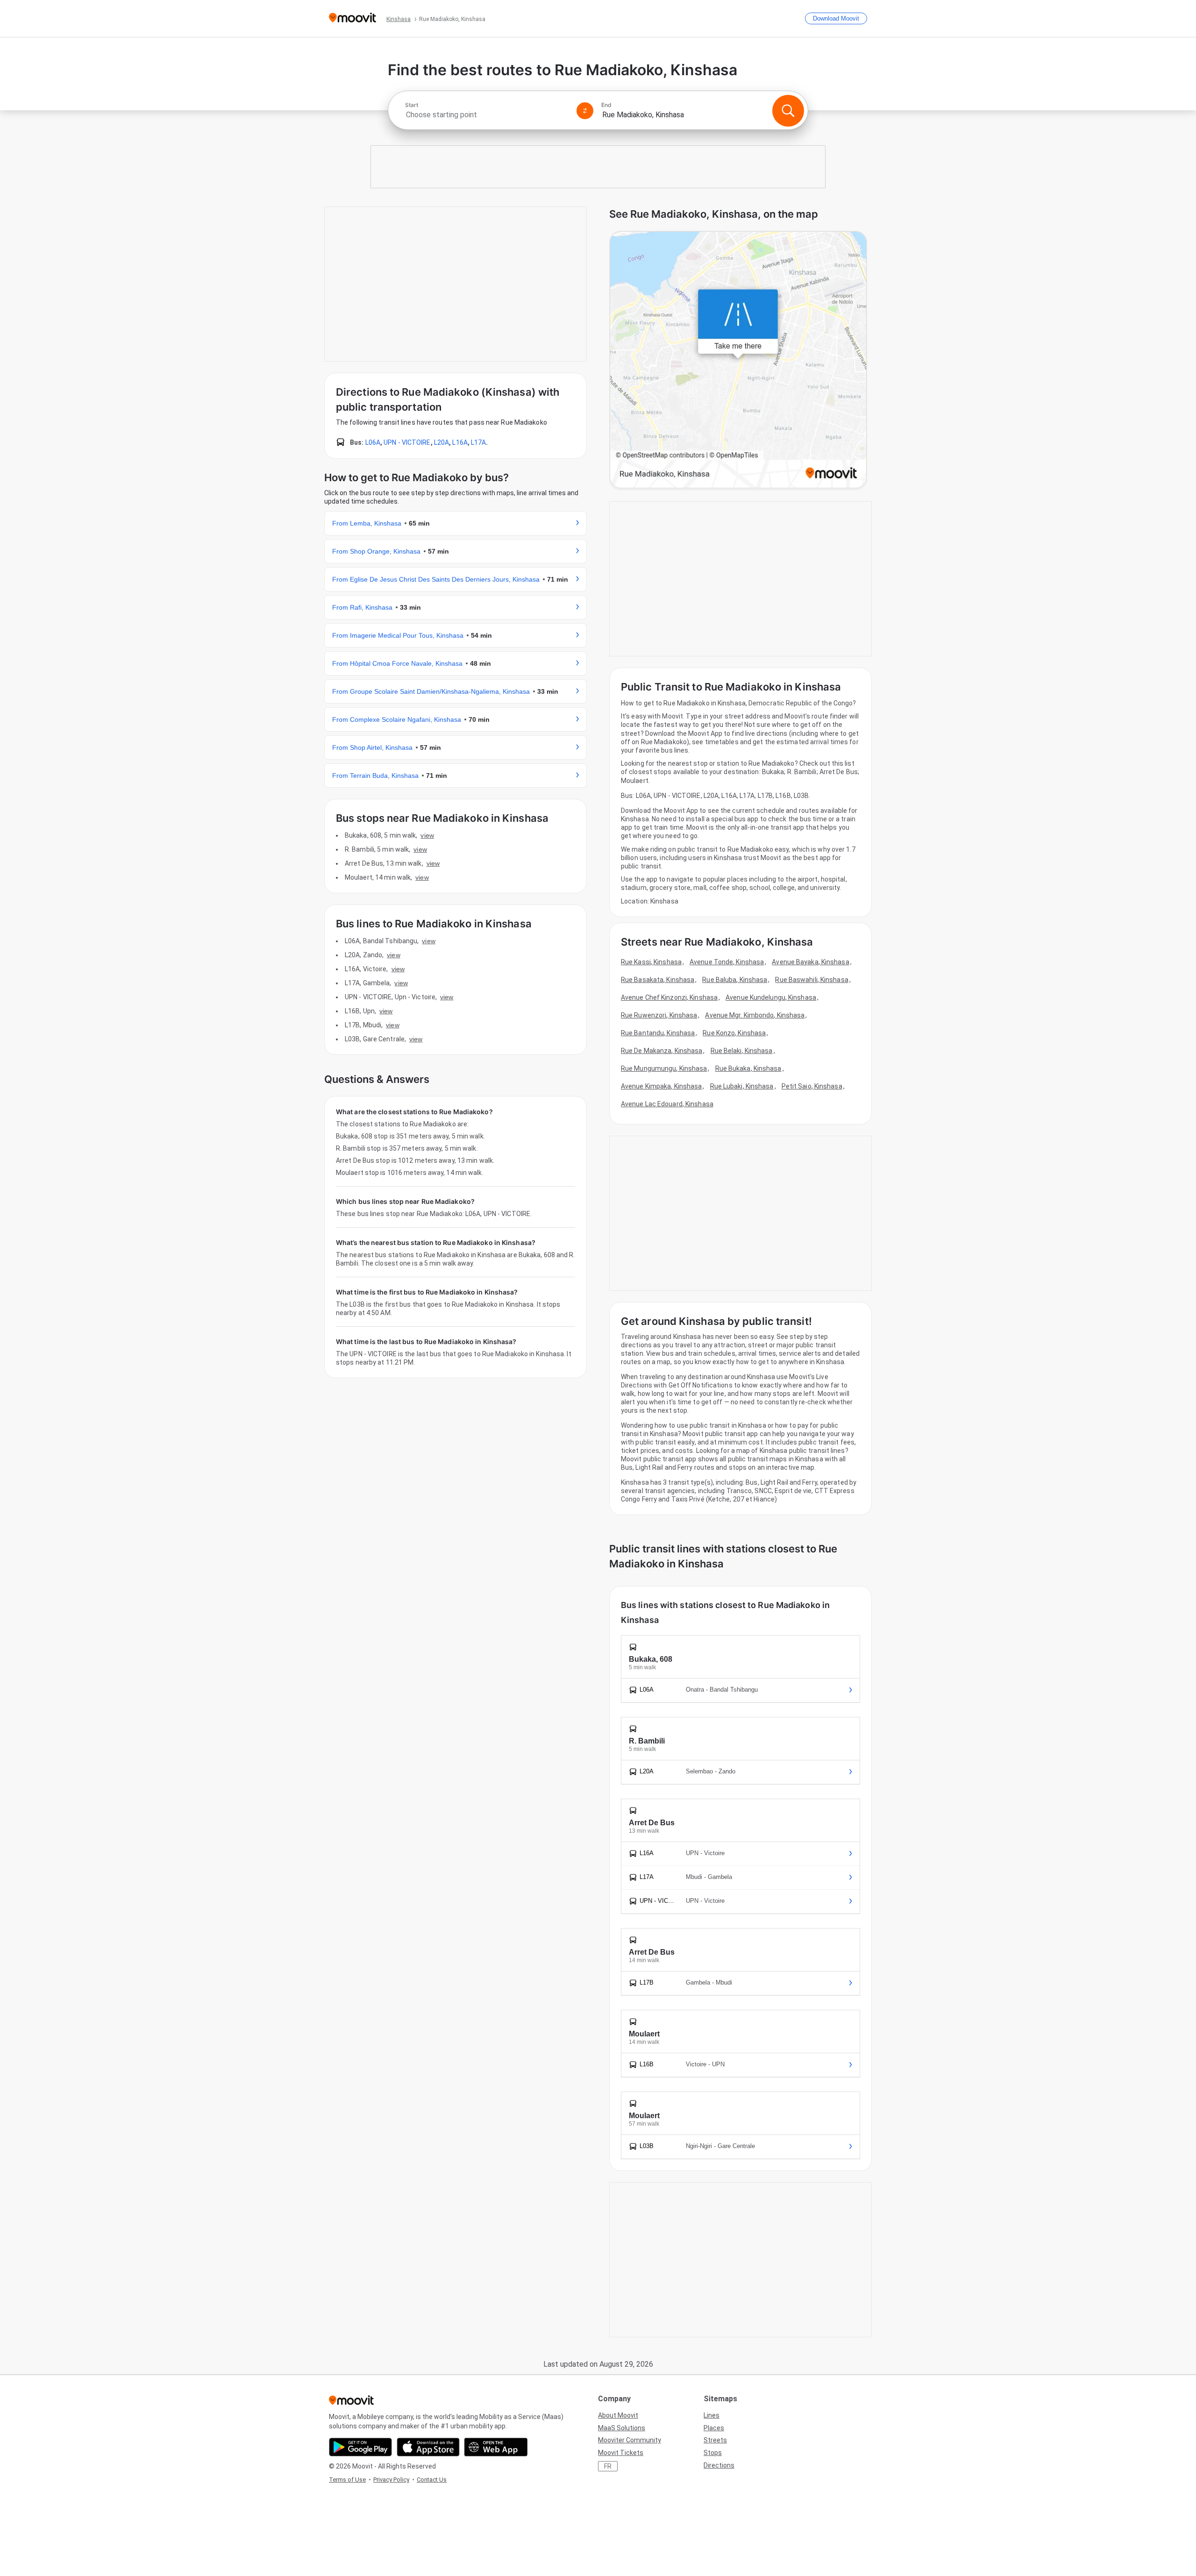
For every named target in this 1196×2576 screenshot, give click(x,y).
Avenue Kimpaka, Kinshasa (661, 1086)
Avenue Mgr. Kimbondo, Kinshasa (755, 1015)
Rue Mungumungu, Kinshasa (664, 1068)
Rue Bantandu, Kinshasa (658, 1033)
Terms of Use (347, 2480)
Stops (713, 2453)
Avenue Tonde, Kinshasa (727, 962)
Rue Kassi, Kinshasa (651, 962)
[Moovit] (352, 18)
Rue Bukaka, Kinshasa (748, 1068)
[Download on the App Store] (428, 2447)
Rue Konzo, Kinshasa (734, 1033)
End (606, 105)
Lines (712, 2415)
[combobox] (487, 115)
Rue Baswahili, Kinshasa (812, 980)
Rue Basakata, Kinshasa (658, 980)
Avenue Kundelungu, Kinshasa (771, 997)
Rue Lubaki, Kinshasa (742, 1086)
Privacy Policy (391, 2480)
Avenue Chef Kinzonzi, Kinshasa (669, 997)
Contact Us (432, 2480)
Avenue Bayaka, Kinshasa (810, 962)
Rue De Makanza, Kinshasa (662, 1051)
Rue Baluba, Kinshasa (735, 980)
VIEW (427, 835)
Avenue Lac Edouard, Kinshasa (667, 1104)
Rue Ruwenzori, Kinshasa (659, 1015)
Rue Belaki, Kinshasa (742, 1051)
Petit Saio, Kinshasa (812, 1086)
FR (608, 2466)
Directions (719, 2465)
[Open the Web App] (496, 2447)
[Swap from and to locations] (585, 111)
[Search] (788, 111)
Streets (715, 2440)
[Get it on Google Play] (360, 2447)
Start (412, 105)
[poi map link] (738, 360)
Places (714, 2428)
